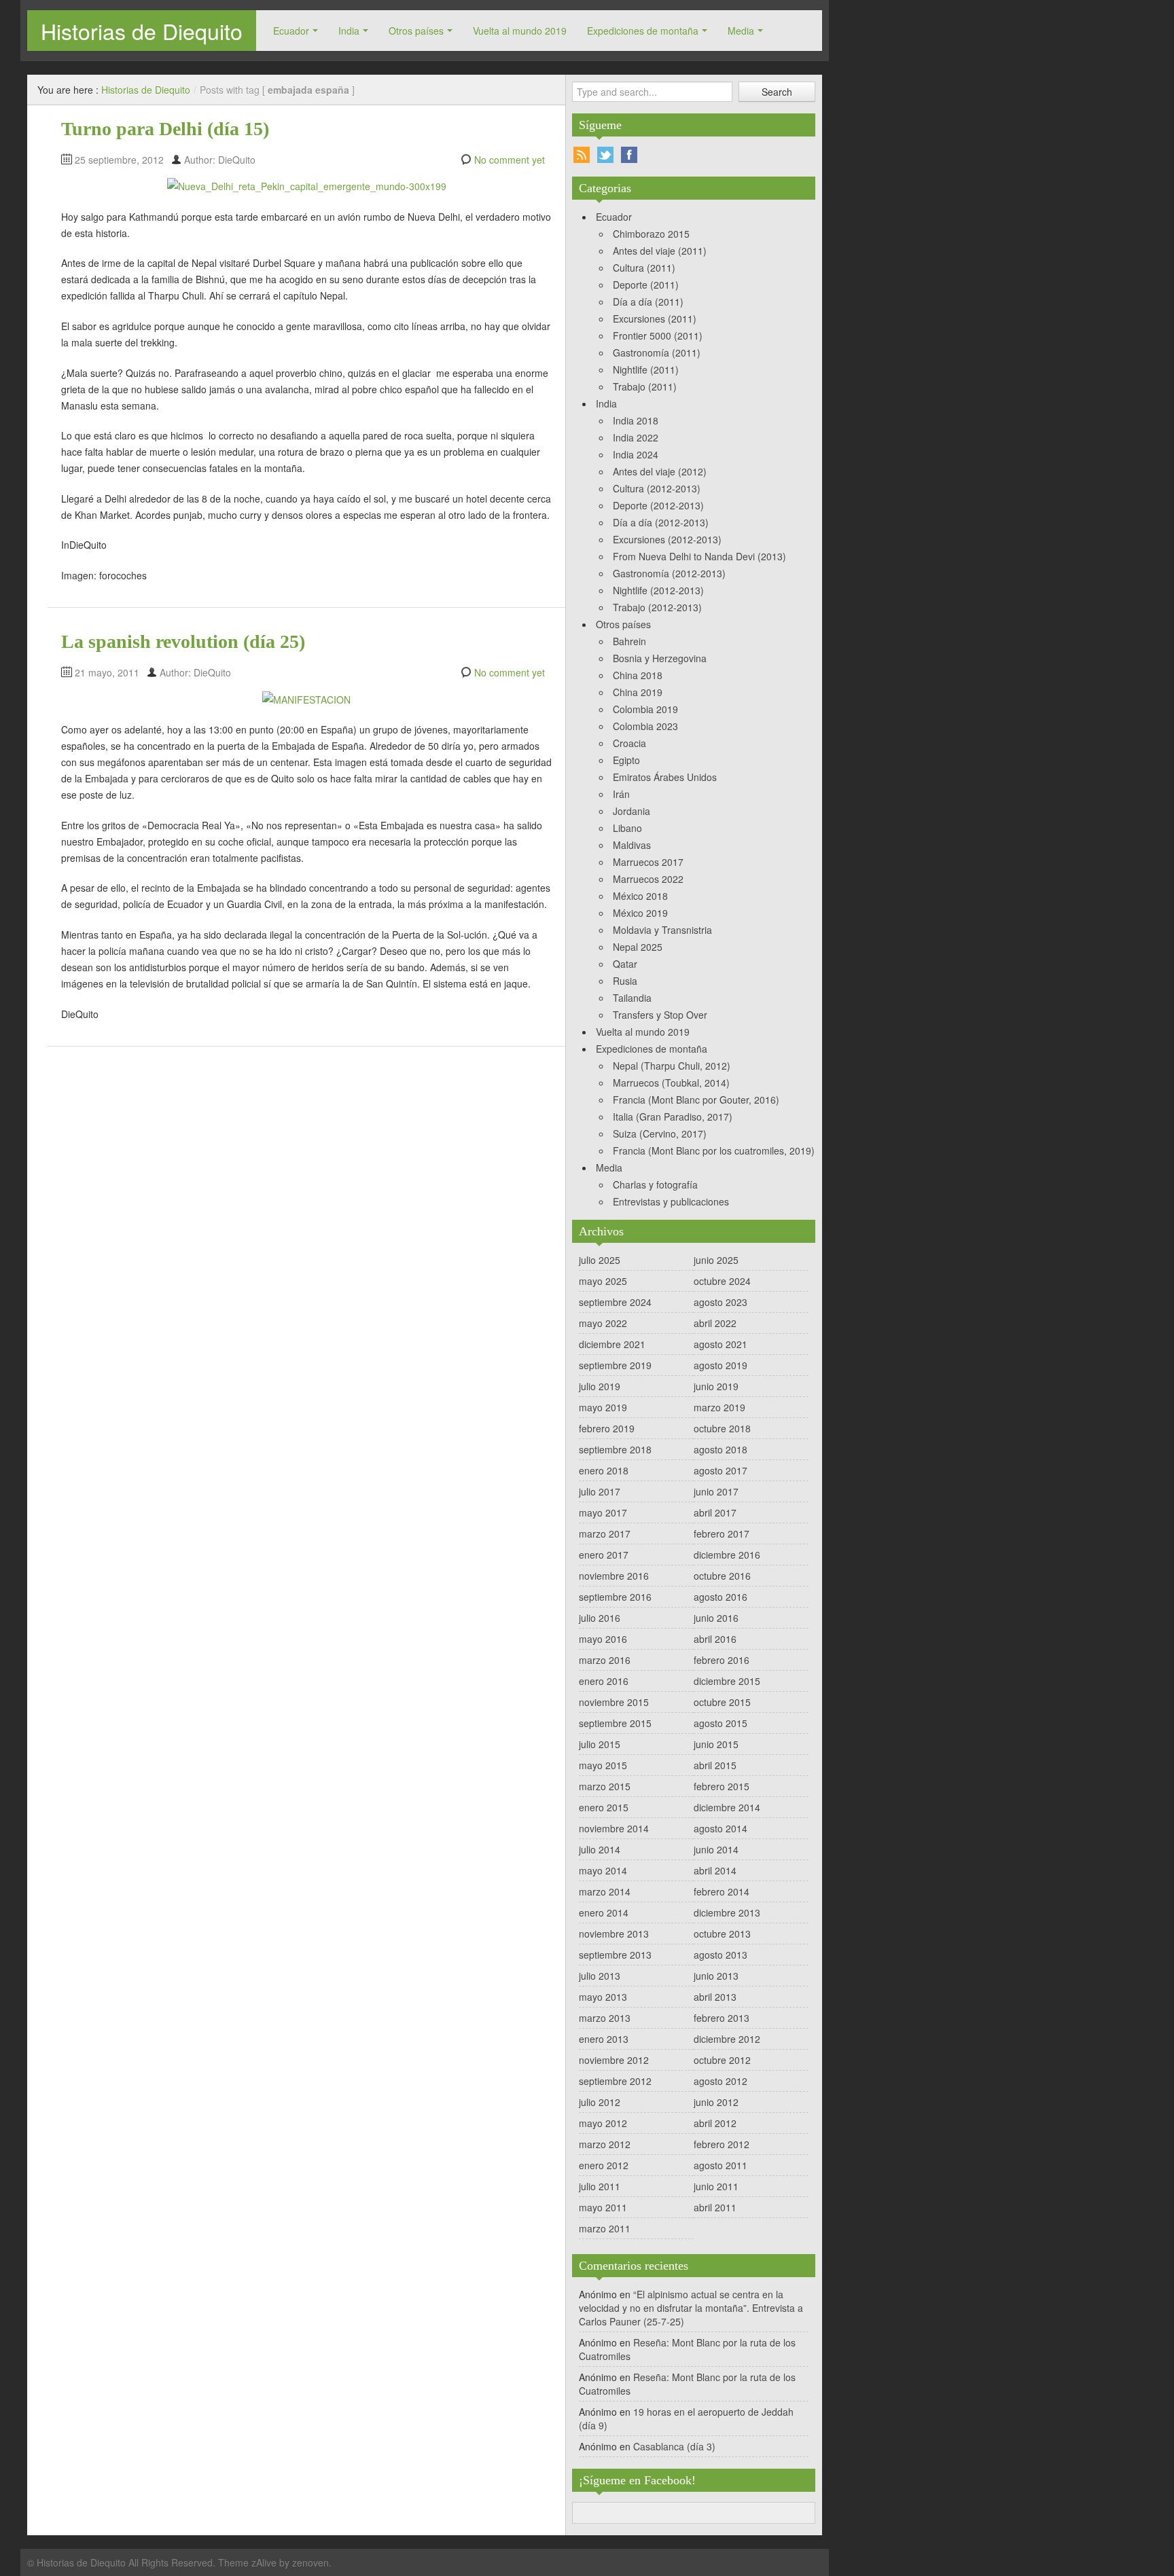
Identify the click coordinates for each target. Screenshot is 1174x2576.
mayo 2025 (603, 1281)
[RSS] (582, 155)
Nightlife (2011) (646, 369)
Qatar (625, 964)
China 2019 (638, 692)
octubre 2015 (722, 1702)
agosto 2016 (721, 1597)
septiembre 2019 (615, 1365)
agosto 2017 (721, 1470)
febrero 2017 (722, 1534)
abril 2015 (715, 1765)
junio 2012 (716, 2102)
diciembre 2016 (727, 1555)
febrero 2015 (722, 1786)
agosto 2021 (721, 1344)
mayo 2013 (603, 1997)
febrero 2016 (722, 1660)
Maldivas (632, 845)
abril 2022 (715, 1323)
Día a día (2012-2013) (661, 522)
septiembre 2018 (615, 1449)
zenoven (310, 2562)
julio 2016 (600, 1618)
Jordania (632, 811)
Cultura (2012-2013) (657, 488)
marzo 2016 (605, 1660)
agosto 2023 (721, 1302)
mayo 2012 (603, 2123)
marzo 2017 (605, 1534)
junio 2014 (716, 1849)
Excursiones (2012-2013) (667, 539)
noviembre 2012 (614, 2060)
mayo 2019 (603, 1407)
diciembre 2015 (727, 1681)
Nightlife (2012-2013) (658, 590)
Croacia (629, 743)
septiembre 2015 (615, 1723)
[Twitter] (605, 155)
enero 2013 (604, 2039)
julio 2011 (600, 2186)
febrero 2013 (722, 2018)
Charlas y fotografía (655, 1184)
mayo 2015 (603, 1765)
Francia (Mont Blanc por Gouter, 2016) (696, 1100)
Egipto (626, 760)
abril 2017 (715, 1512)
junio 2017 (716, 1491)
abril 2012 (715, 2123)
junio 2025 (716, 1260)
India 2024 (636, 454)
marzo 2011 (605, 2228)
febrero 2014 (722, 1891)
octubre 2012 (722, 2060)
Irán (621, 794)
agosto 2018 (721, 1449)
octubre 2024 (722, 1281)
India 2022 (636, 437)
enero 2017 (604, 1555)
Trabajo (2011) (645, 386)
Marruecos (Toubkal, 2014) (671, 1083)
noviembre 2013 (614, 1934)
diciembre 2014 (727, 1807)
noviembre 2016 (614, 1576)
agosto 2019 (721, 1365)
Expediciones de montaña (643, 31)
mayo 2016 (603, 1639)
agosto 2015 (721, 1723)
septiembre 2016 (615, 1597)
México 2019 (640, 913)
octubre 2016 (722, 1576)
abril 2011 (715, 2207)
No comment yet (510, 160)
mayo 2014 (603, 1870)
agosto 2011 (721, 2165)
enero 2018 (604, 1470)
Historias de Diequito (142, 31)
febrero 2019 (607, 1428)
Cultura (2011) (644, 268)
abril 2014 (715, 1870)
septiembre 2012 (615, 2081)
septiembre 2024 (615, 1302)
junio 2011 (716, 2186)
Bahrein (629, 641)
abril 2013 (715, 1997)
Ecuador (291, 31)
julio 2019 (600, 1386)
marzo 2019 (719, 1407)
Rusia (625, 981)
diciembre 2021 (612, 1344)
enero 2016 (604, 1681)
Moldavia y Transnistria (662, 930)
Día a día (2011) (648, 302)
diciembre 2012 (727, 2039)
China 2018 (638, 675)
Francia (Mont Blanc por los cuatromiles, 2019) (714, 1150)
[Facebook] (629, 155)
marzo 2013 (605, 2018)
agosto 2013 (721, 1955)
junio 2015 (716, 1744)
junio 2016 (716, 1618)
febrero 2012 (722, 2144)
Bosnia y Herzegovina (660, 658)
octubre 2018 (722, 1428)
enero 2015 (604, 1807)
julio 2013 (600, 1976)
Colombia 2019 (645, 709)
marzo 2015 (605, 1786)
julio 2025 (600, 1260)
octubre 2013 (722, 1934)
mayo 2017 (603, 1512)
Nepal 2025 (638, 947)
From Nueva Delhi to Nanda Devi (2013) (699, 556)
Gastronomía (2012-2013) (669, 573)
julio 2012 (600, 2102)
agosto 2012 (721, 2081)
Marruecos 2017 (648, 862)
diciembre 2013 (727, 1912)
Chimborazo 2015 (651, 234)
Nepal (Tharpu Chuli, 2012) (672, 1066)
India (349, 31)
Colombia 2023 (645, 726)
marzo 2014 (605, 1891)
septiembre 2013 (615, 1955)
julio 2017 (600, 1491)
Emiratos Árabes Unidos (665, 777)
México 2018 (640, 896)
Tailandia (632, 998)
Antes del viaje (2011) (660, 251)
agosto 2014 (721, 1828)
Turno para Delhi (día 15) (165, 129)
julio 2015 (600, 1744)
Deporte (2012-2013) (658, 505)
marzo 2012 (605, 2144)
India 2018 (636, 420)
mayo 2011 (603, 2207)
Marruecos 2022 (648, 879)
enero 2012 (604, 2165)
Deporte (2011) (646, 285)
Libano (627, 828)
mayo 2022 (603, 1323)
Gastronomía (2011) (657, 352)
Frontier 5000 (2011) (658, 335)
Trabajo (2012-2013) (657, 607)
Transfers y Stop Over (660, 1015)
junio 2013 (716, 1976)
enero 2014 (604, 1912)
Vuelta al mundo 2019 (520, 31)
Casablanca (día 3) (674, 2446)
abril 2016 (715, 1639)
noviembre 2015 (614, 1702)
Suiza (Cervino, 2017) (660, 1133)
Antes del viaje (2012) (660, 471)
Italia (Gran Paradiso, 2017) (673, 1117)
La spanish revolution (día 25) (183, 641)
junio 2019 (716, 1386)
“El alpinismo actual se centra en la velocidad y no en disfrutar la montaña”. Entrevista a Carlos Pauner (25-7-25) (691, 2308)
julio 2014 (600, 1849)
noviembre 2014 (614, 1828)
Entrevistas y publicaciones (671, 1201)
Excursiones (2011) (655, 319)
